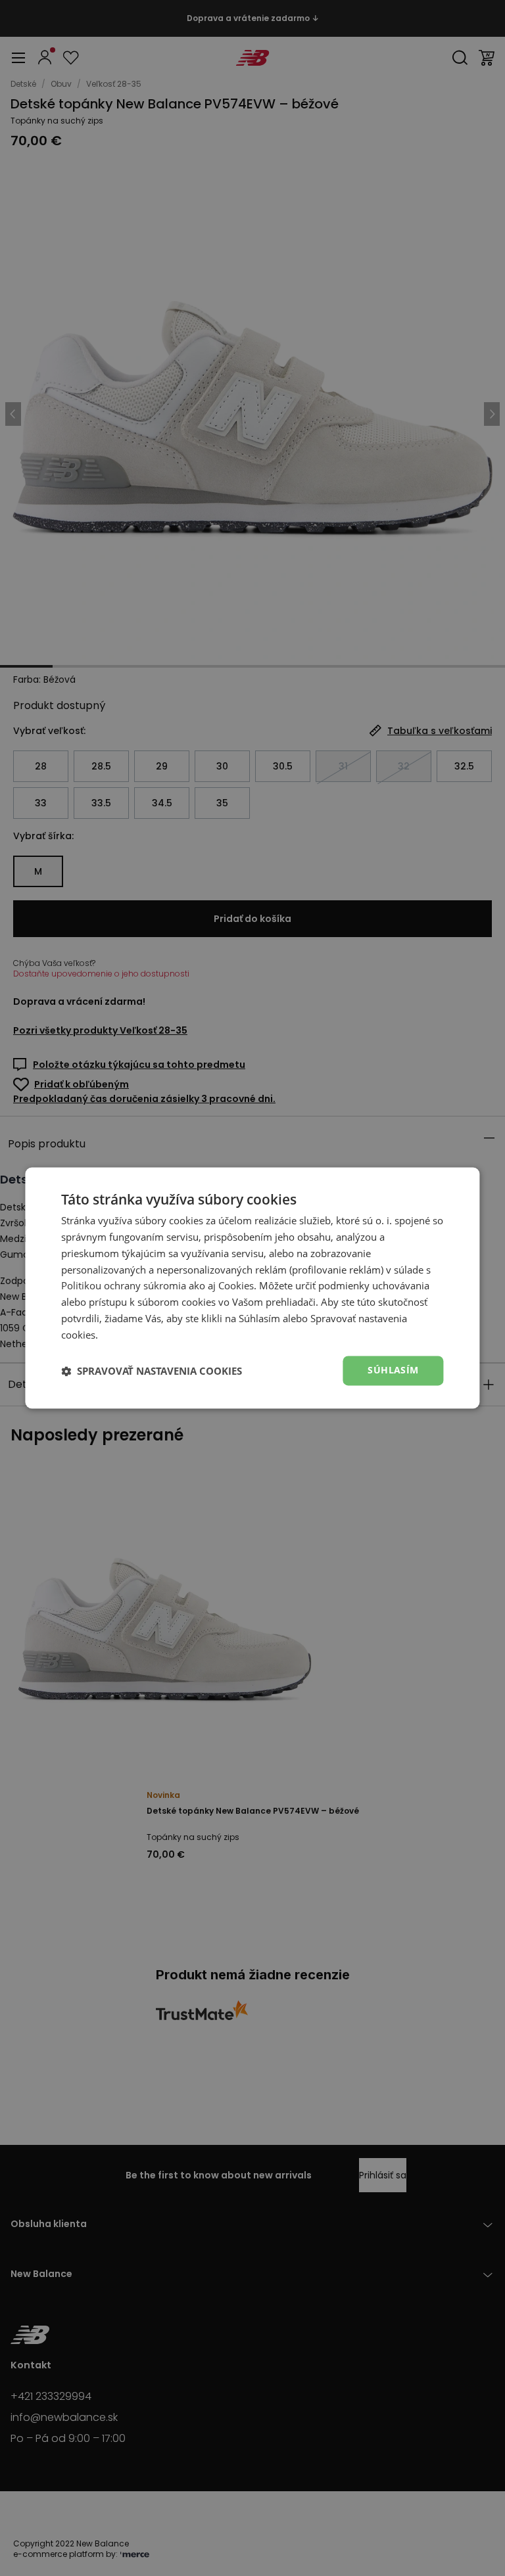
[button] (152, 1371)
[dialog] (252, 1288)
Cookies (236, 1286)
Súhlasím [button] (393, 1370)
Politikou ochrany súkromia (124, 1286)
